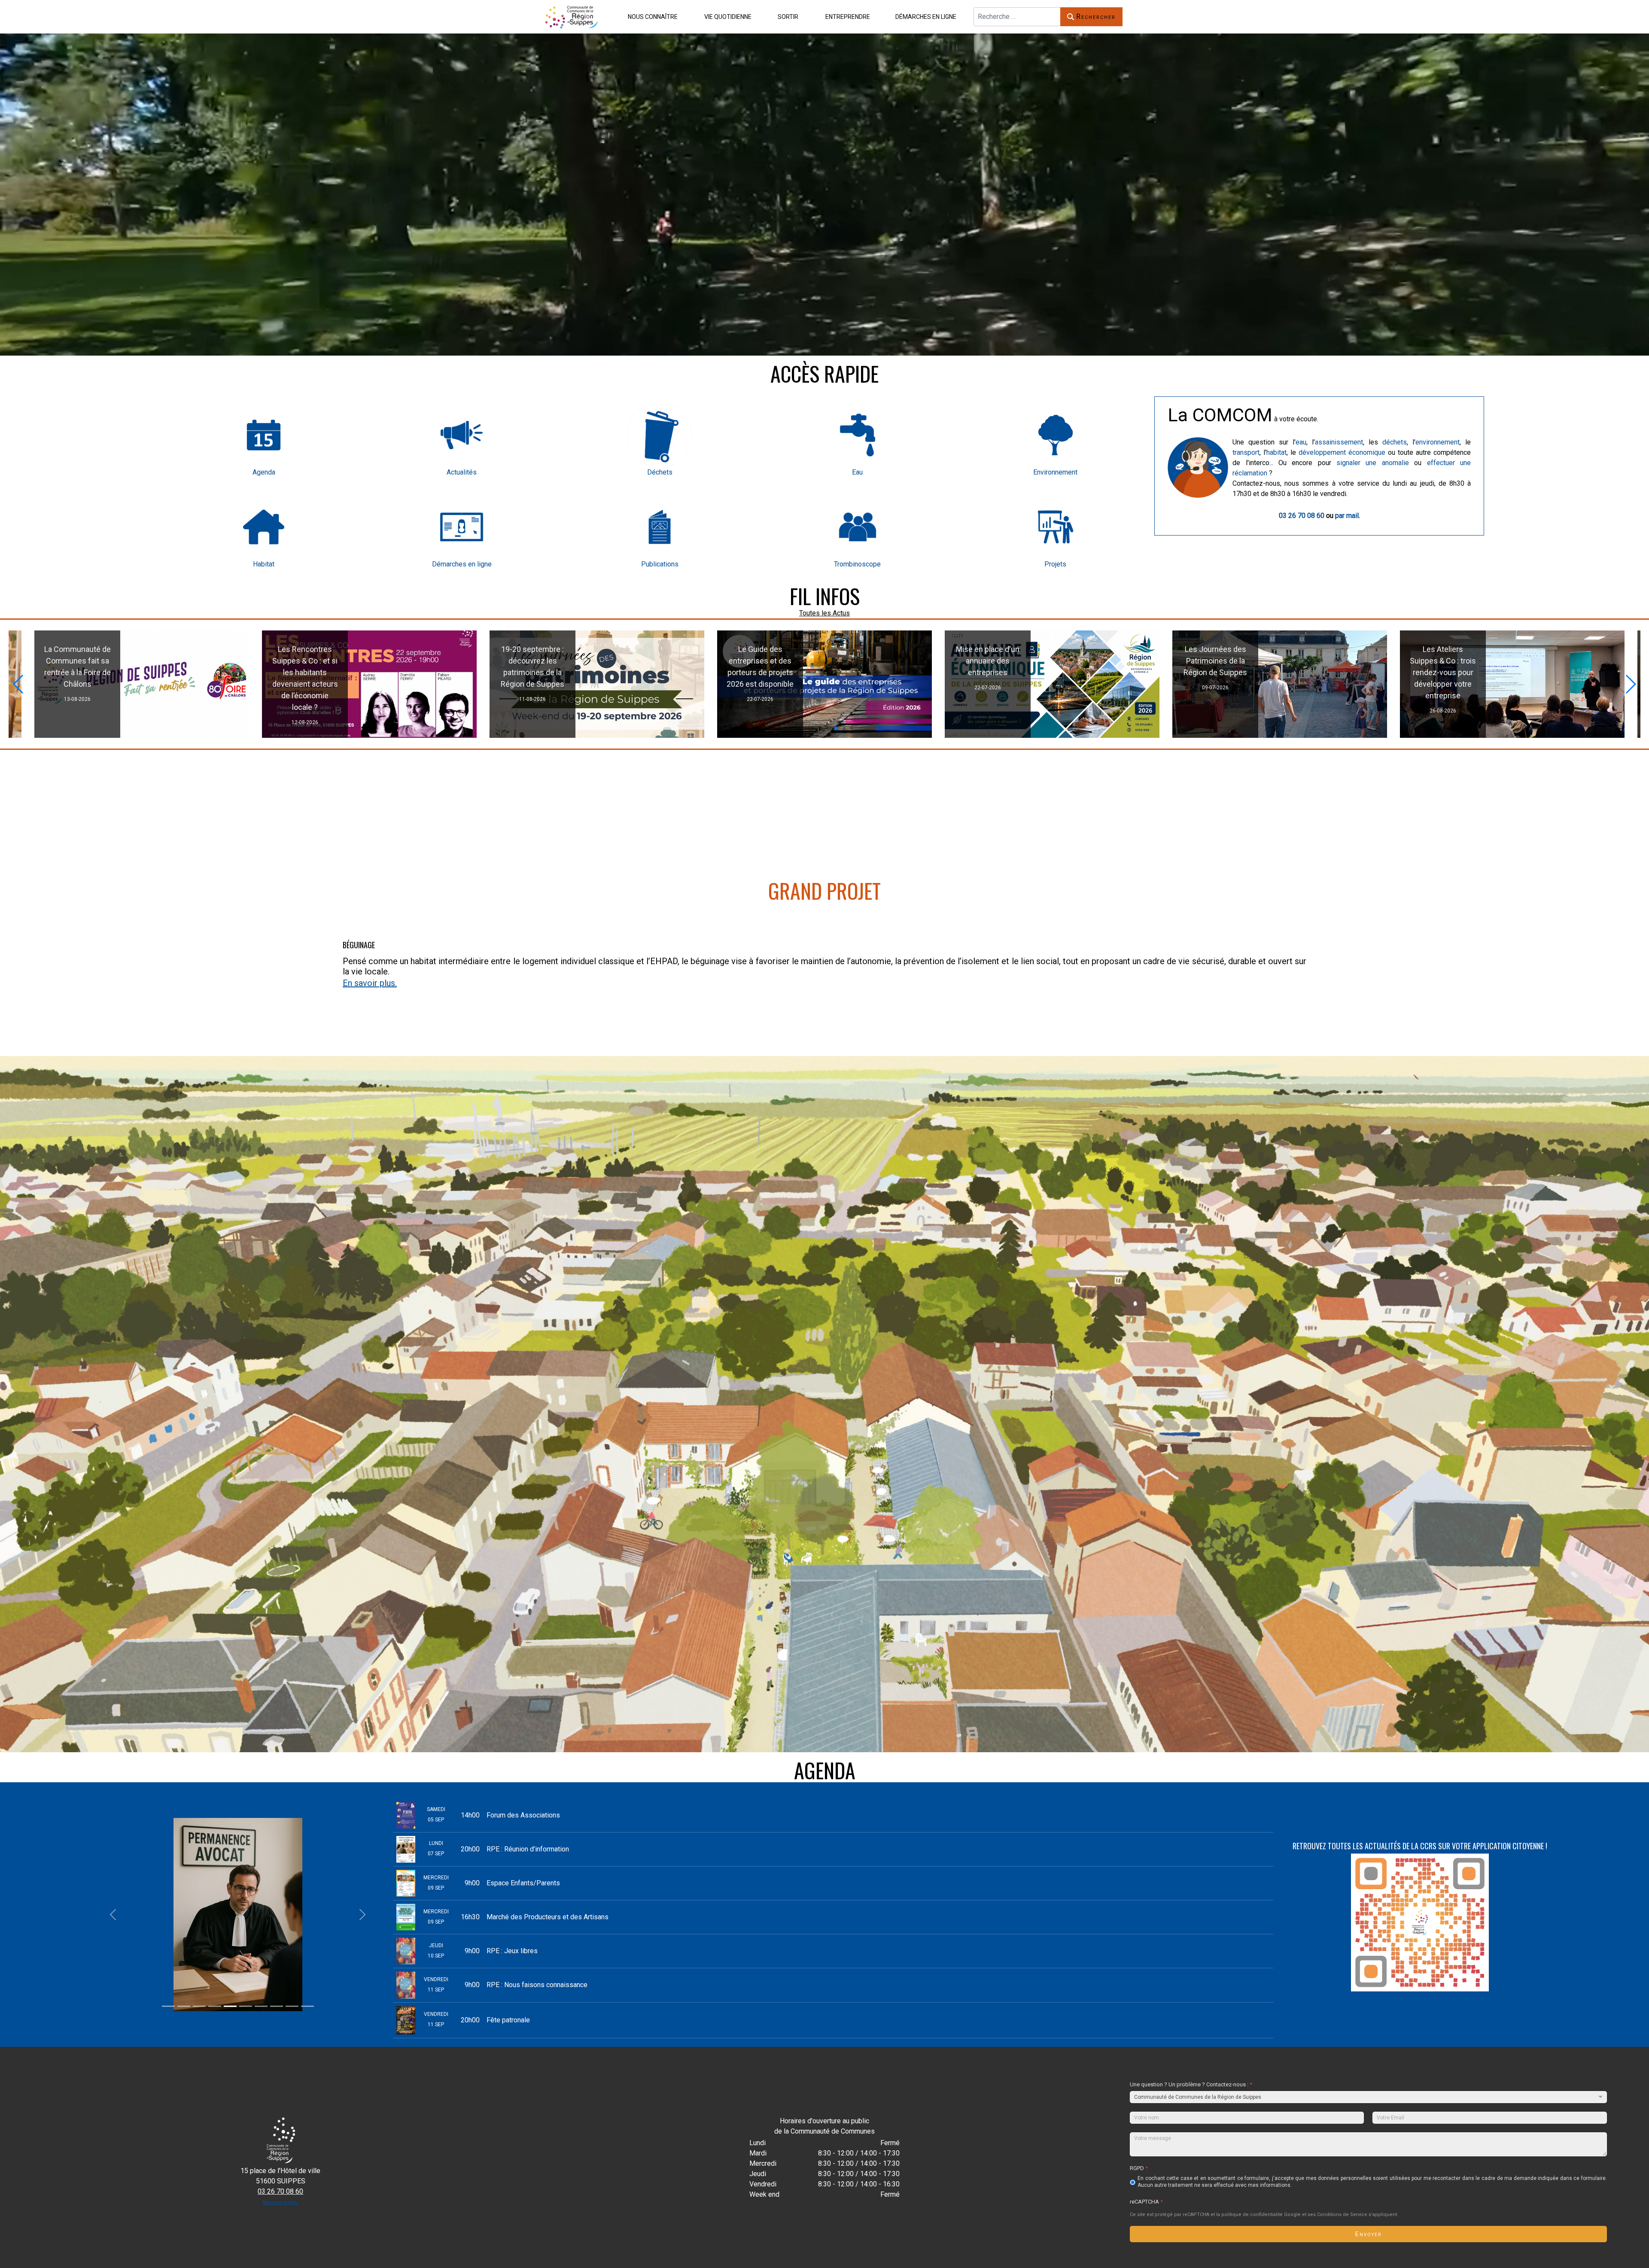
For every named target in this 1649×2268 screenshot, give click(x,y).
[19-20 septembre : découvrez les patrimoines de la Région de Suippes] (1280, 684)
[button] (651, 17)
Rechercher (1096, 17)
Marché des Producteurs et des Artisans (548, 1917)
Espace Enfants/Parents (523, 1883)
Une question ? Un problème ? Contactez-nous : (1191, 2084)
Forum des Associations (523, 1815)
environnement (1438, 442)
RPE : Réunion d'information (528, 1849)
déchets (1395, 442)
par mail (1347, 516)
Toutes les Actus (824, 613)
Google (1292, 2215)
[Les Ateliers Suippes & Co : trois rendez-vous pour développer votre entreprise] (364, 684)
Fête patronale (508, 2020)
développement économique (1342, 452)
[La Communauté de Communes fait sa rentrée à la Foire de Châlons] (824, 684)
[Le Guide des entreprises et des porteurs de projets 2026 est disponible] (1507, 684)
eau (1301, 442)
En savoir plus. (370, 983)
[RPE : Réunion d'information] (597, 684)
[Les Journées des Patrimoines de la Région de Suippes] (132, 684)
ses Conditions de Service (1337, 2215)
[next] (362, 1915)
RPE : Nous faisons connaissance (537, 1985)
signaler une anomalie (1373, 463)
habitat (1276, 452)
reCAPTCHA (1146, 2201)
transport (1246, 452)
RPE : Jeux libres (512, 1951)
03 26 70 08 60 (1302, 516)
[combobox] (1017, 17)
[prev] (113, 1915)
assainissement (1339, 442)
